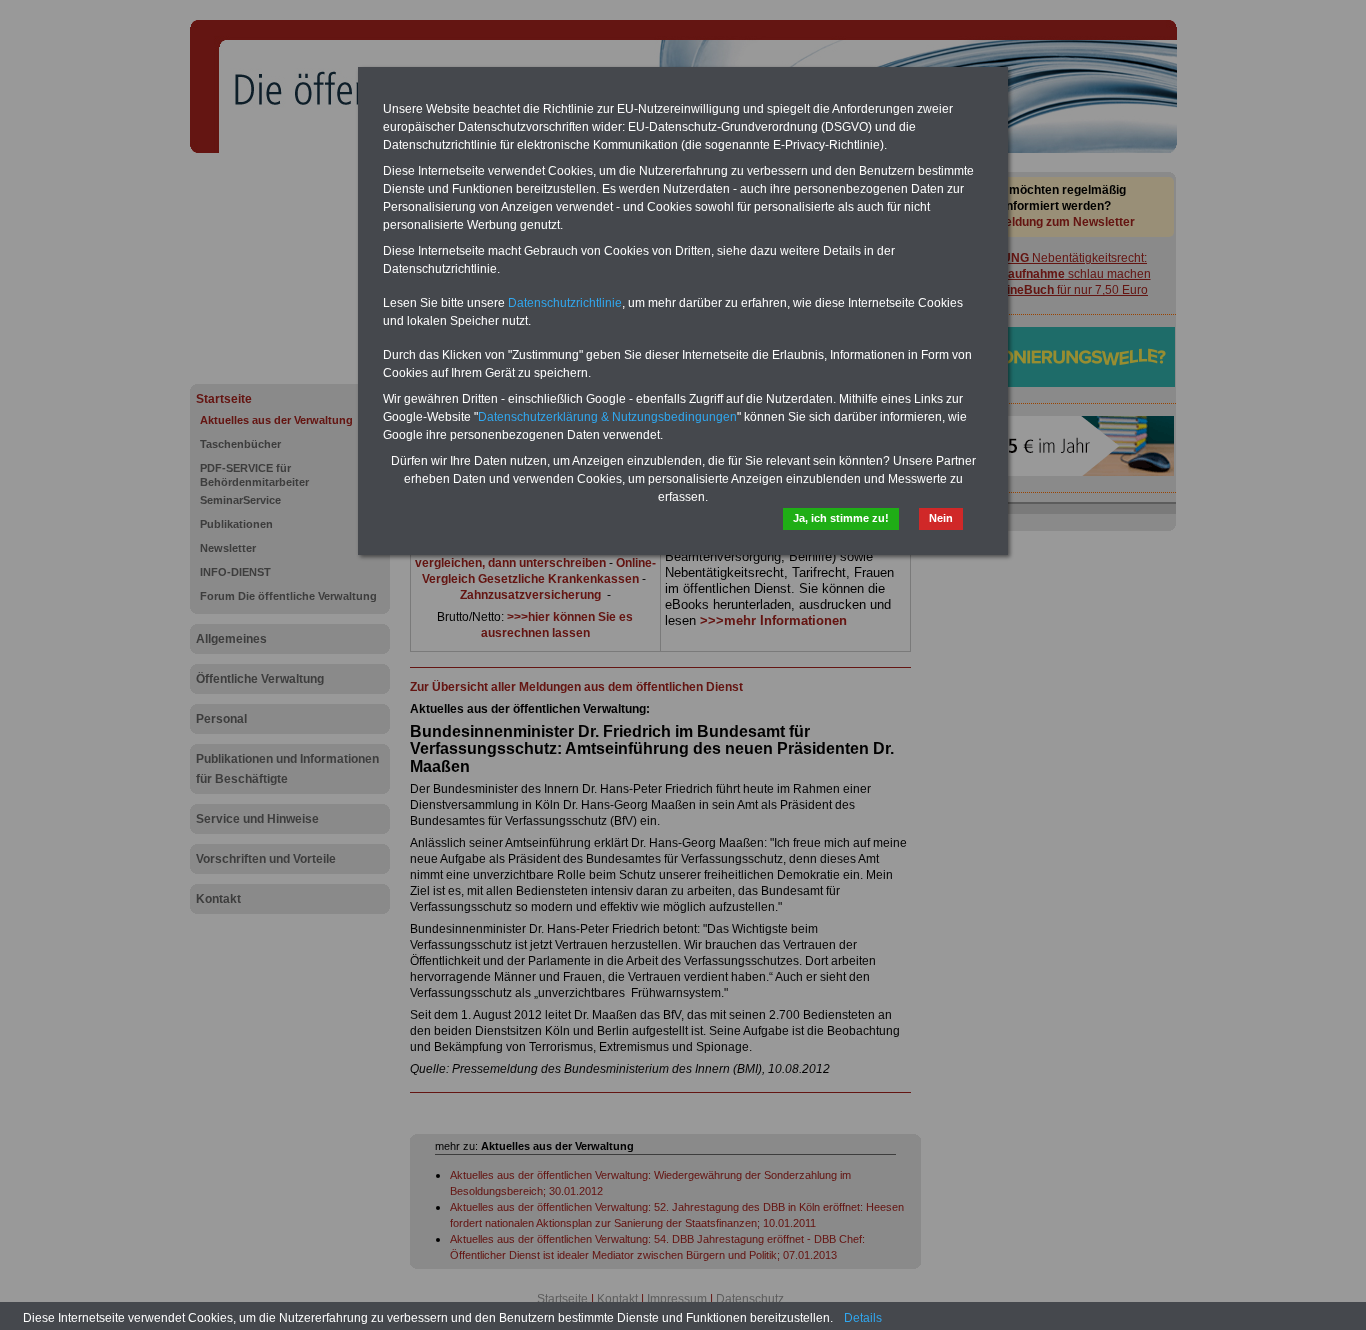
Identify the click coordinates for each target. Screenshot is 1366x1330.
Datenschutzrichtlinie (565, 303)
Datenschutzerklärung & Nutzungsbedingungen (607, 417)
